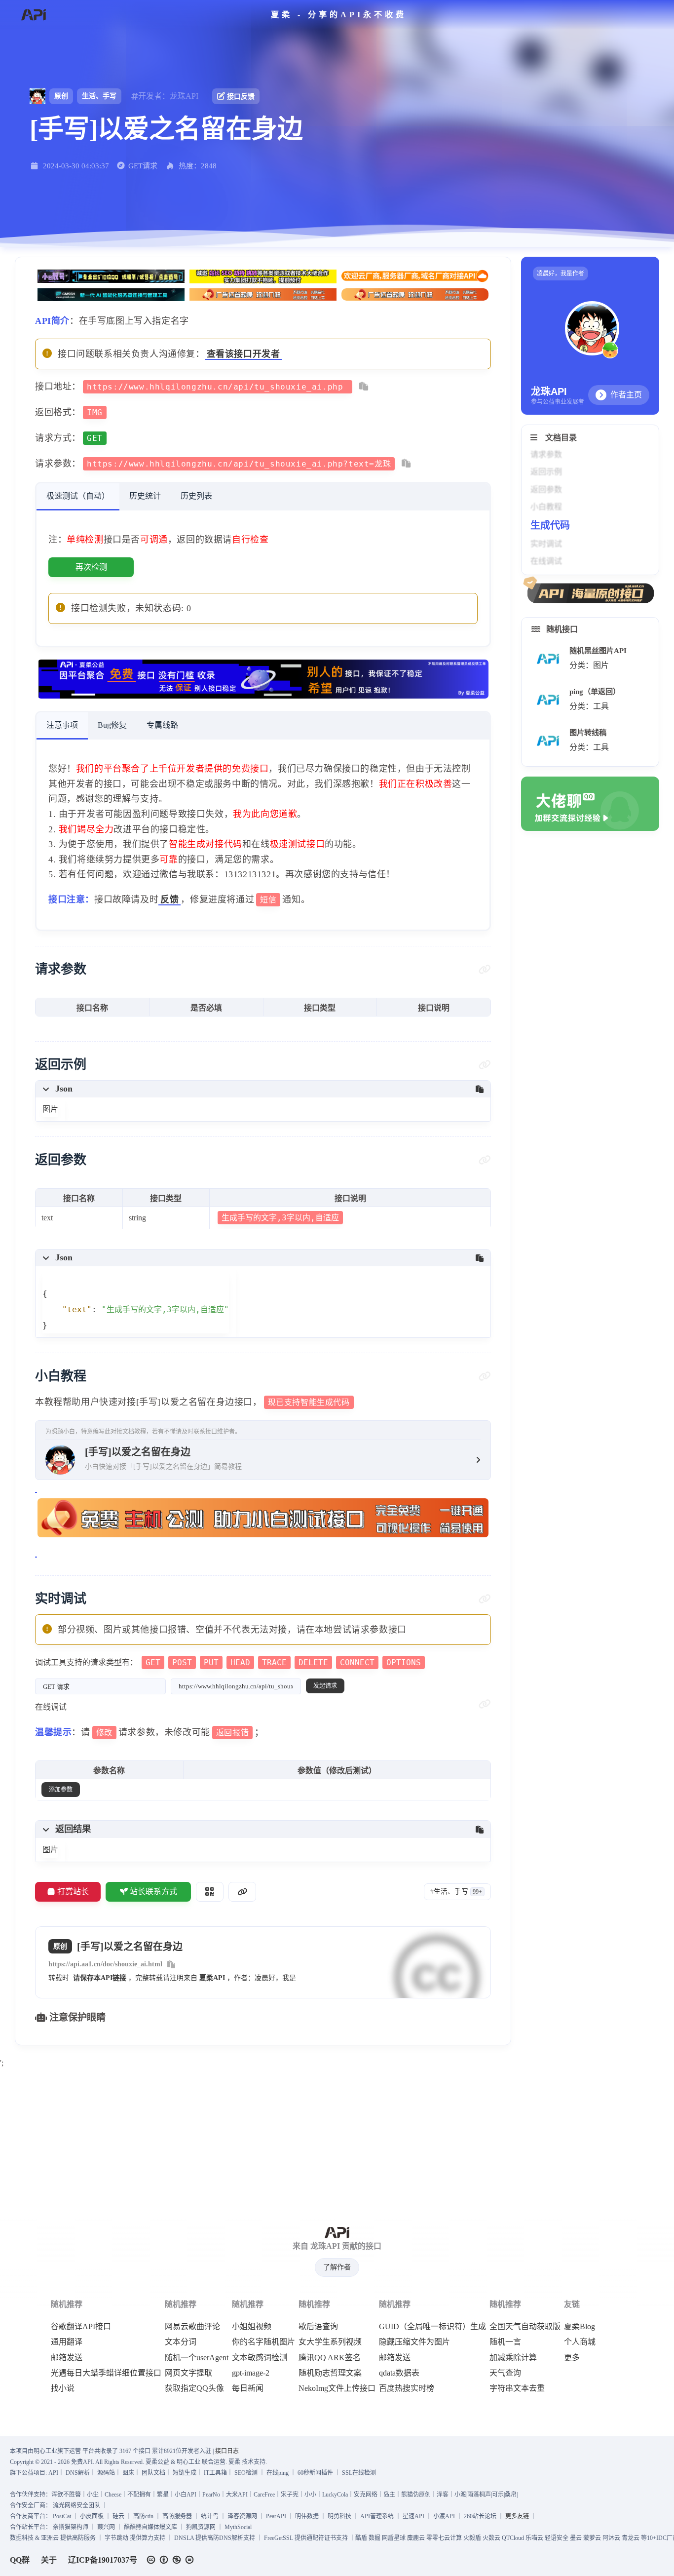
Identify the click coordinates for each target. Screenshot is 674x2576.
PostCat (62, 2516)
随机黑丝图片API (598, 650)
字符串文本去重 (517, 2388)
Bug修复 (112, 725)
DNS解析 (78, 2473)
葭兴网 (106, 2527)
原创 (61, 96)
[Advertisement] (337, 2140)
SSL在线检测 (359, 2473)
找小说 (63, 2388)
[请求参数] (485, 970)
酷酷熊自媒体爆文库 (150, 2527)
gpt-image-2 (251, 2373)
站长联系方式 (153, 1892)
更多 (572, 2358)
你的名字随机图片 (263, 2342)
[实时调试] (485, 1599)
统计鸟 (210, 2516)
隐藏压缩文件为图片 (414, 2342)
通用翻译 (67, 2342)
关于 (49, 2560)
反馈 (169, 899)
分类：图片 (589, 665)
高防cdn (143, 2516)
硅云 (118, 2516)
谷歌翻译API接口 (81, 2327)
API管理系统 (377, 2516)
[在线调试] (485, 1704)
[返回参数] (485, 1160)
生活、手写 (99, 96)
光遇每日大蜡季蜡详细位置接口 (106, 2373)
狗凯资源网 (201, 2527)
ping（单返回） (595, 691)
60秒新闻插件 (315, 2473)
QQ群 (20, 2560)
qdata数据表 (399, 2373)
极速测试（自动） (78, 496)
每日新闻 (248, 2388)
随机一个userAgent (197, 2358)
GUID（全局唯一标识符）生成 (432, 2327)
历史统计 (145, 496)
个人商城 (580, 2342)
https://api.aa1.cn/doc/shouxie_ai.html (105, 1964)
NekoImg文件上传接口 (337, 2388)
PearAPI (276, 2516)
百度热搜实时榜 (407, 2388)
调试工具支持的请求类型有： (228, 1662)
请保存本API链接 (100, 1978)
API (53, 2473)
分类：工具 (589, 706)
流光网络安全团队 (76, 2505)
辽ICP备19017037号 (103, 2560)
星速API (413, 2516)
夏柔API (212, 1978)
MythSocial (238, 2527)
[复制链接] (242, 1892)
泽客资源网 (242, 2516)
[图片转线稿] (548, 741)
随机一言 (505, 2342)
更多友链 (517, 2516)
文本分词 (181, 2342)
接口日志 (227, 2451)
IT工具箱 (215, 2473)
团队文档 (153, 2473)
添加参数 (61, 1790)
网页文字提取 (188, 2373)
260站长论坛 (480, 2516)
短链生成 (185, 2473)
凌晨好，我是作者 (561, 273)
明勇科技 (339, 2516)
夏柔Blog (580, 2327)
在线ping (278, 2473)
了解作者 (337, 2267)
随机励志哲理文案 (330, 2373)
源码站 (106, 2473)
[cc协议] (173, 2560)
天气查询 (505, 2373)
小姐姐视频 (252, 2327)
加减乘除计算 (513, 2358)
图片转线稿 (588, 732)
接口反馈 (241, 97)
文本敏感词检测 (260, 2358)
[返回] (33, 15)
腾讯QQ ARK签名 (330, 2358)
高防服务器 (177, 2516)
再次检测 (91, 567)
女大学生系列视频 (330, 2342)
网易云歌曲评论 (192, 2327)
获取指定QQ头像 (194, 2388)
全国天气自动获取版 (525, 2327)
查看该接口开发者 (243, 354)
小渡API (444, 2516)
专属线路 (162, 725)
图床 (128, 2473)
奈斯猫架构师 (71, 2527)
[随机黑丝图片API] (548, 659)
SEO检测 (246, 2473)
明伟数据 (307, 2516)
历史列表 (196, 496)
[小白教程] (485, 1376)
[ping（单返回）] (548, 700)
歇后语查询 (318, 2327)
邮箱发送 (67, 2358)
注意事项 (62, 725)
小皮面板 (92, 2516)
